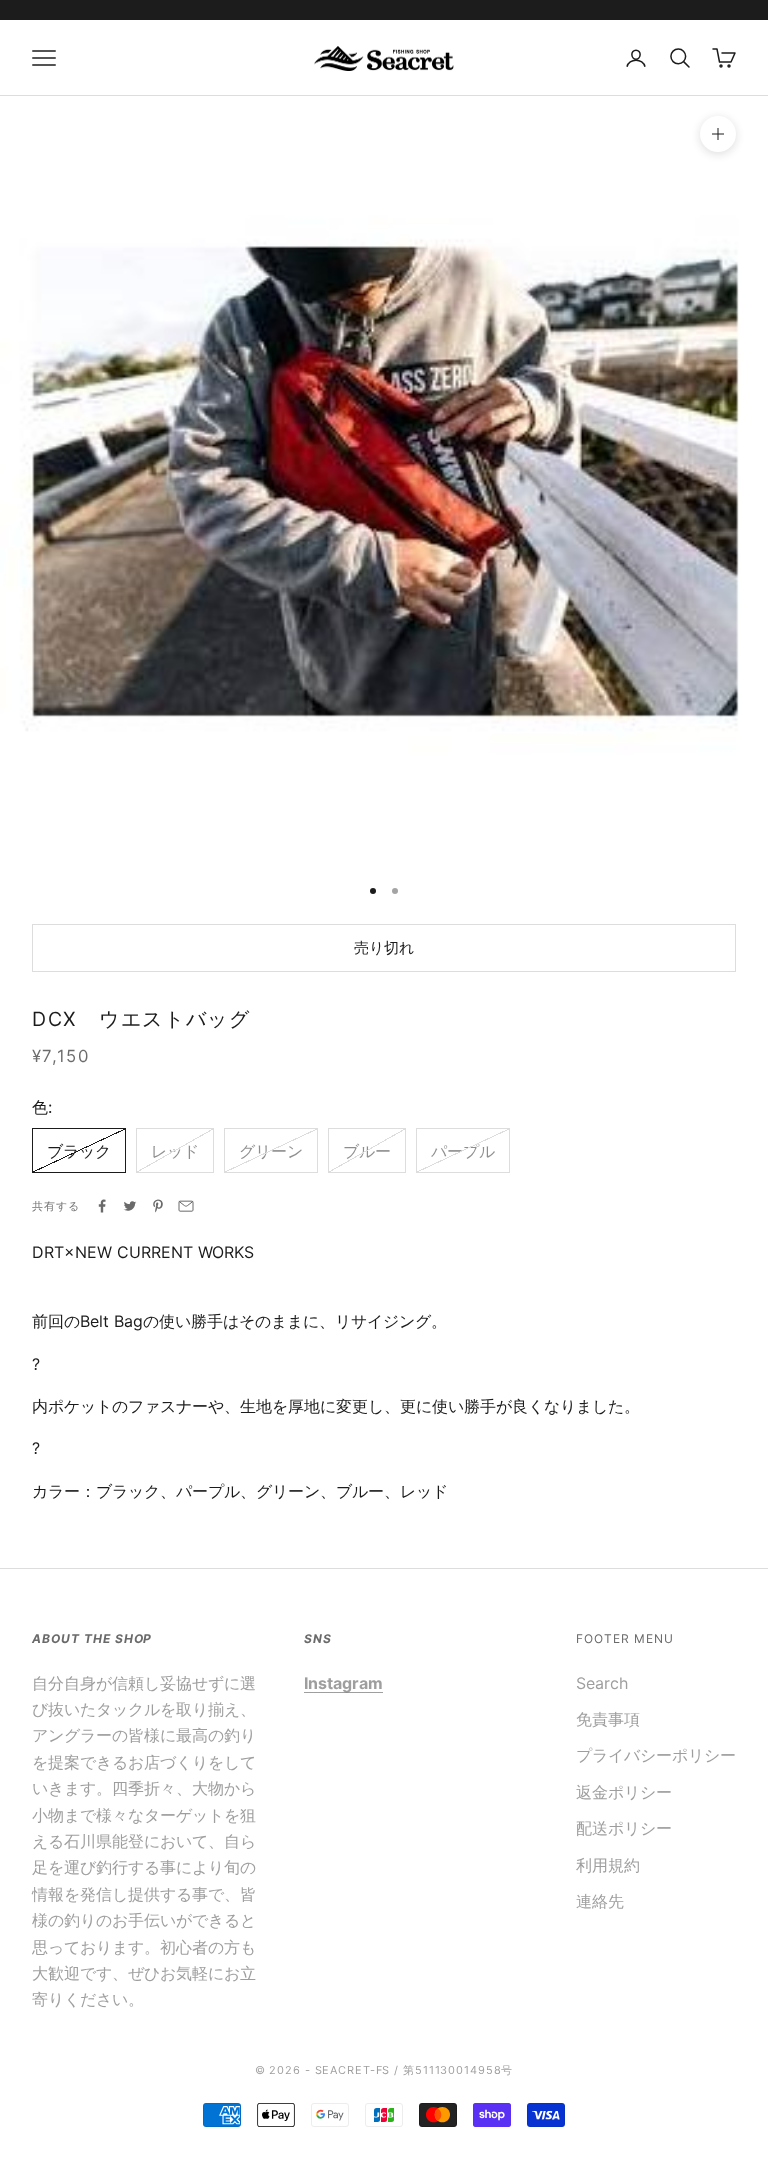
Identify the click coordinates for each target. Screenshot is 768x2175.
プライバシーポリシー (656, 1755)
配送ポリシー (624, 1828)
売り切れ (384, 947)
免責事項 (608, 1719)
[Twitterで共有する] (130, 1206)
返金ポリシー (624, 1792)
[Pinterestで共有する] (158, 1206)
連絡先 (600, 1901)
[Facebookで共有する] (102, 1206)
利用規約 (608, 1865)
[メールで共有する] (186, 1206)
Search (602, 1683)
